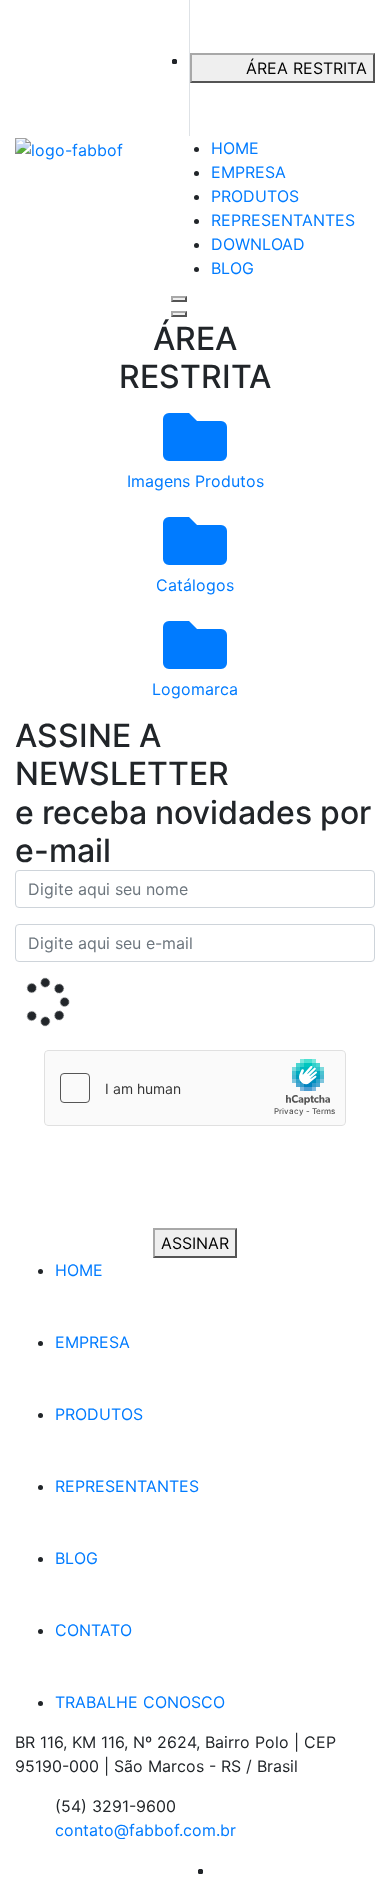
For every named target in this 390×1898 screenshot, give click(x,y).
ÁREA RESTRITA (306, 68)
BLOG (232, 268)
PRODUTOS (255, 196)
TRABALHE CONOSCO (140, 1702)
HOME (235, 148)
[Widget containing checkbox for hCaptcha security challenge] (195, 1088)
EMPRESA (248, 172)
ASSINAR (195, 1243)
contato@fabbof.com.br (145, 1830)
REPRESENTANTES (283, 220)
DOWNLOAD (258, 244)
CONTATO (93, 1630)
